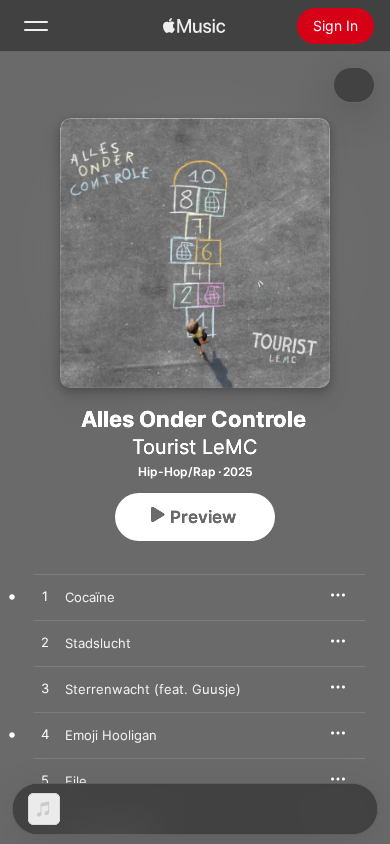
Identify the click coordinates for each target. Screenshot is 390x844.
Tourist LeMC (195, 447)
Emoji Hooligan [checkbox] (111, 735)
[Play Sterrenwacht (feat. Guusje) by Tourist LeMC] (45, 689)
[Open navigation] (36, 26)
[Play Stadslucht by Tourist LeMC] (45, 643)
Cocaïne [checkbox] (90, 597)
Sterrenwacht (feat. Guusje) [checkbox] (153, 689)
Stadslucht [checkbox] (98, 643)
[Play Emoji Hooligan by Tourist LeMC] (45, 735)
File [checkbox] (76, 781)
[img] (194, 26)
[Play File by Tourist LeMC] (45, 781)
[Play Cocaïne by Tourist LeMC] (45, 597)
